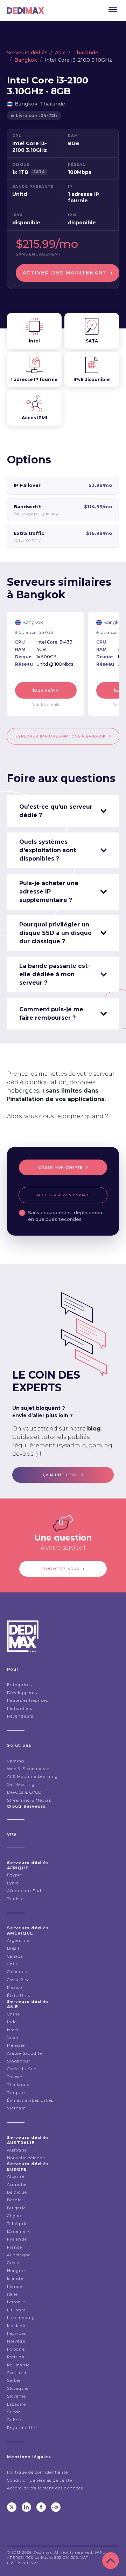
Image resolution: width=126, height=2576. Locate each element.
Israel (13, 2030)
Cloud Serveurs (26, 1806)
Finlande (17, 2239)
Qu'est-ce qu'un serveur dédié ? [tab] (56, 811)
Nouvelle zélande (26, 2158)
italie (13, 2294)
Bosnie (15, 2200)
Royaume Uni (22, 2428)
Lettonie (16, 2302)
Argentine (18, 1941)
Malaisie (16, 2045)
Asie (60, 53)
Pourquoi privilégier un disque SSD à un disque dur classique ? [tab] (55, 933)
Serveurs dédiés (27, 53)
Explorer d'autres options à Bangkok (61, 736)
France (15, 2247)
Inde (12, 2022)
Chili (12, 1964)
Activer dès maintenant (65, 273)
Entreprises (19, 1685)
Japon (14, 2038)
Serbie (14, 2380)
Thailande (86, 53)
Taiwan (15, 2077)
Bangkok (26, 60)
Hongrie (16, 2271)
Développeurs (22, 1693)
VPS (12, 1834)
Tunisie (15, 1899)
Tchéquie (17, 2224)
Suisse (14, 2420)
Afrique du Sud (24, 1891)
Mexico (15, 1987)
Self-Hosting (21, 1785)
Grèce (13, 2263)
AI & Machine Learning (32, 1776)
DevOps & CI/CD (24, 1792)
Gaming (16, 1761)
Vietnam (16, 2108)
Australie (17, 2150)
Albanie (16, 2176)
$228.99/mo (46, 690)
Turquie (16, 2093)
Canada (15, 1956)
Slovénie (16, 2396)
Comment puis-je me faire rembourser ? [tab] (51, 1014)
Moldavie (17, 2326)
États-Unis (19, 1996)
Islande (15, 2278)
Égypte (15, 1875)
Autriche (17, 2184)
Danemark (18, 2231)
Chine (14, 2014)
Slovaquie (18, 2388)
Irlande (15, 2286)
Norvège (16, 2341)
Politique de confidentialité (37, 2472)
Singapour (19, 2061)
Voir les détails (46, 704)
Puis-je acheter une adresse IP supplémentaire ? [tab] (49, 892)
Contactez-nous (60, 1569)
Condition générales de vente (40, 2480)
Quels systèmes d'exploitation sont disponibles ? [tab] (48, 850)
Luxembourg (21, 2318)
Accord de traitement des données (45, 2488)
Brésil (13, 1948)
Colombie (17, 1972)
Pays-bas (17, 2333)
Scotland (17, 2373)
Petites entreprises (27, 1700)
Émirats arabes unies (30, 2100)
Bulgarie (16, 2208)
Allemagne (19, 2255)
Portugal (16, 2357)
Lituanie (16, 2310)
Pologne (16, 2349)
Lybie (13, 1883)
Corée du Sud (22, 2069)
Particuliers (20, 1708)
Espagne (16, 2404)
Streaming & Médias (29, 1800)
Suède (14, 2412)
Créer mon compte (61, 1167)
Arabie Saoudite (25, 2053)
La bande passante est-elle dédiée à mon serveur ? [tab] (55, 974)
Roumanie (18, 2365)
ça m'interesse (61, 1475)
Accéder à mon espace (63, 1195)
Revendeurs (20, 1716)
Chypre (15, 2216)
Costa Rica (18, 1980)
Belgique (17, 2192)
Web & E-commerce (28, 1769)
